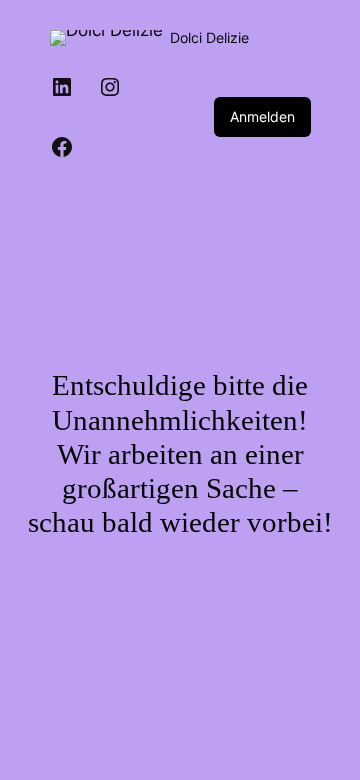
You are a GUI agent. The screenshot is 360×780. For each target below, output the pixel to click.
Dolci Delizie (209, 37)
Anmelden (262, 116)
